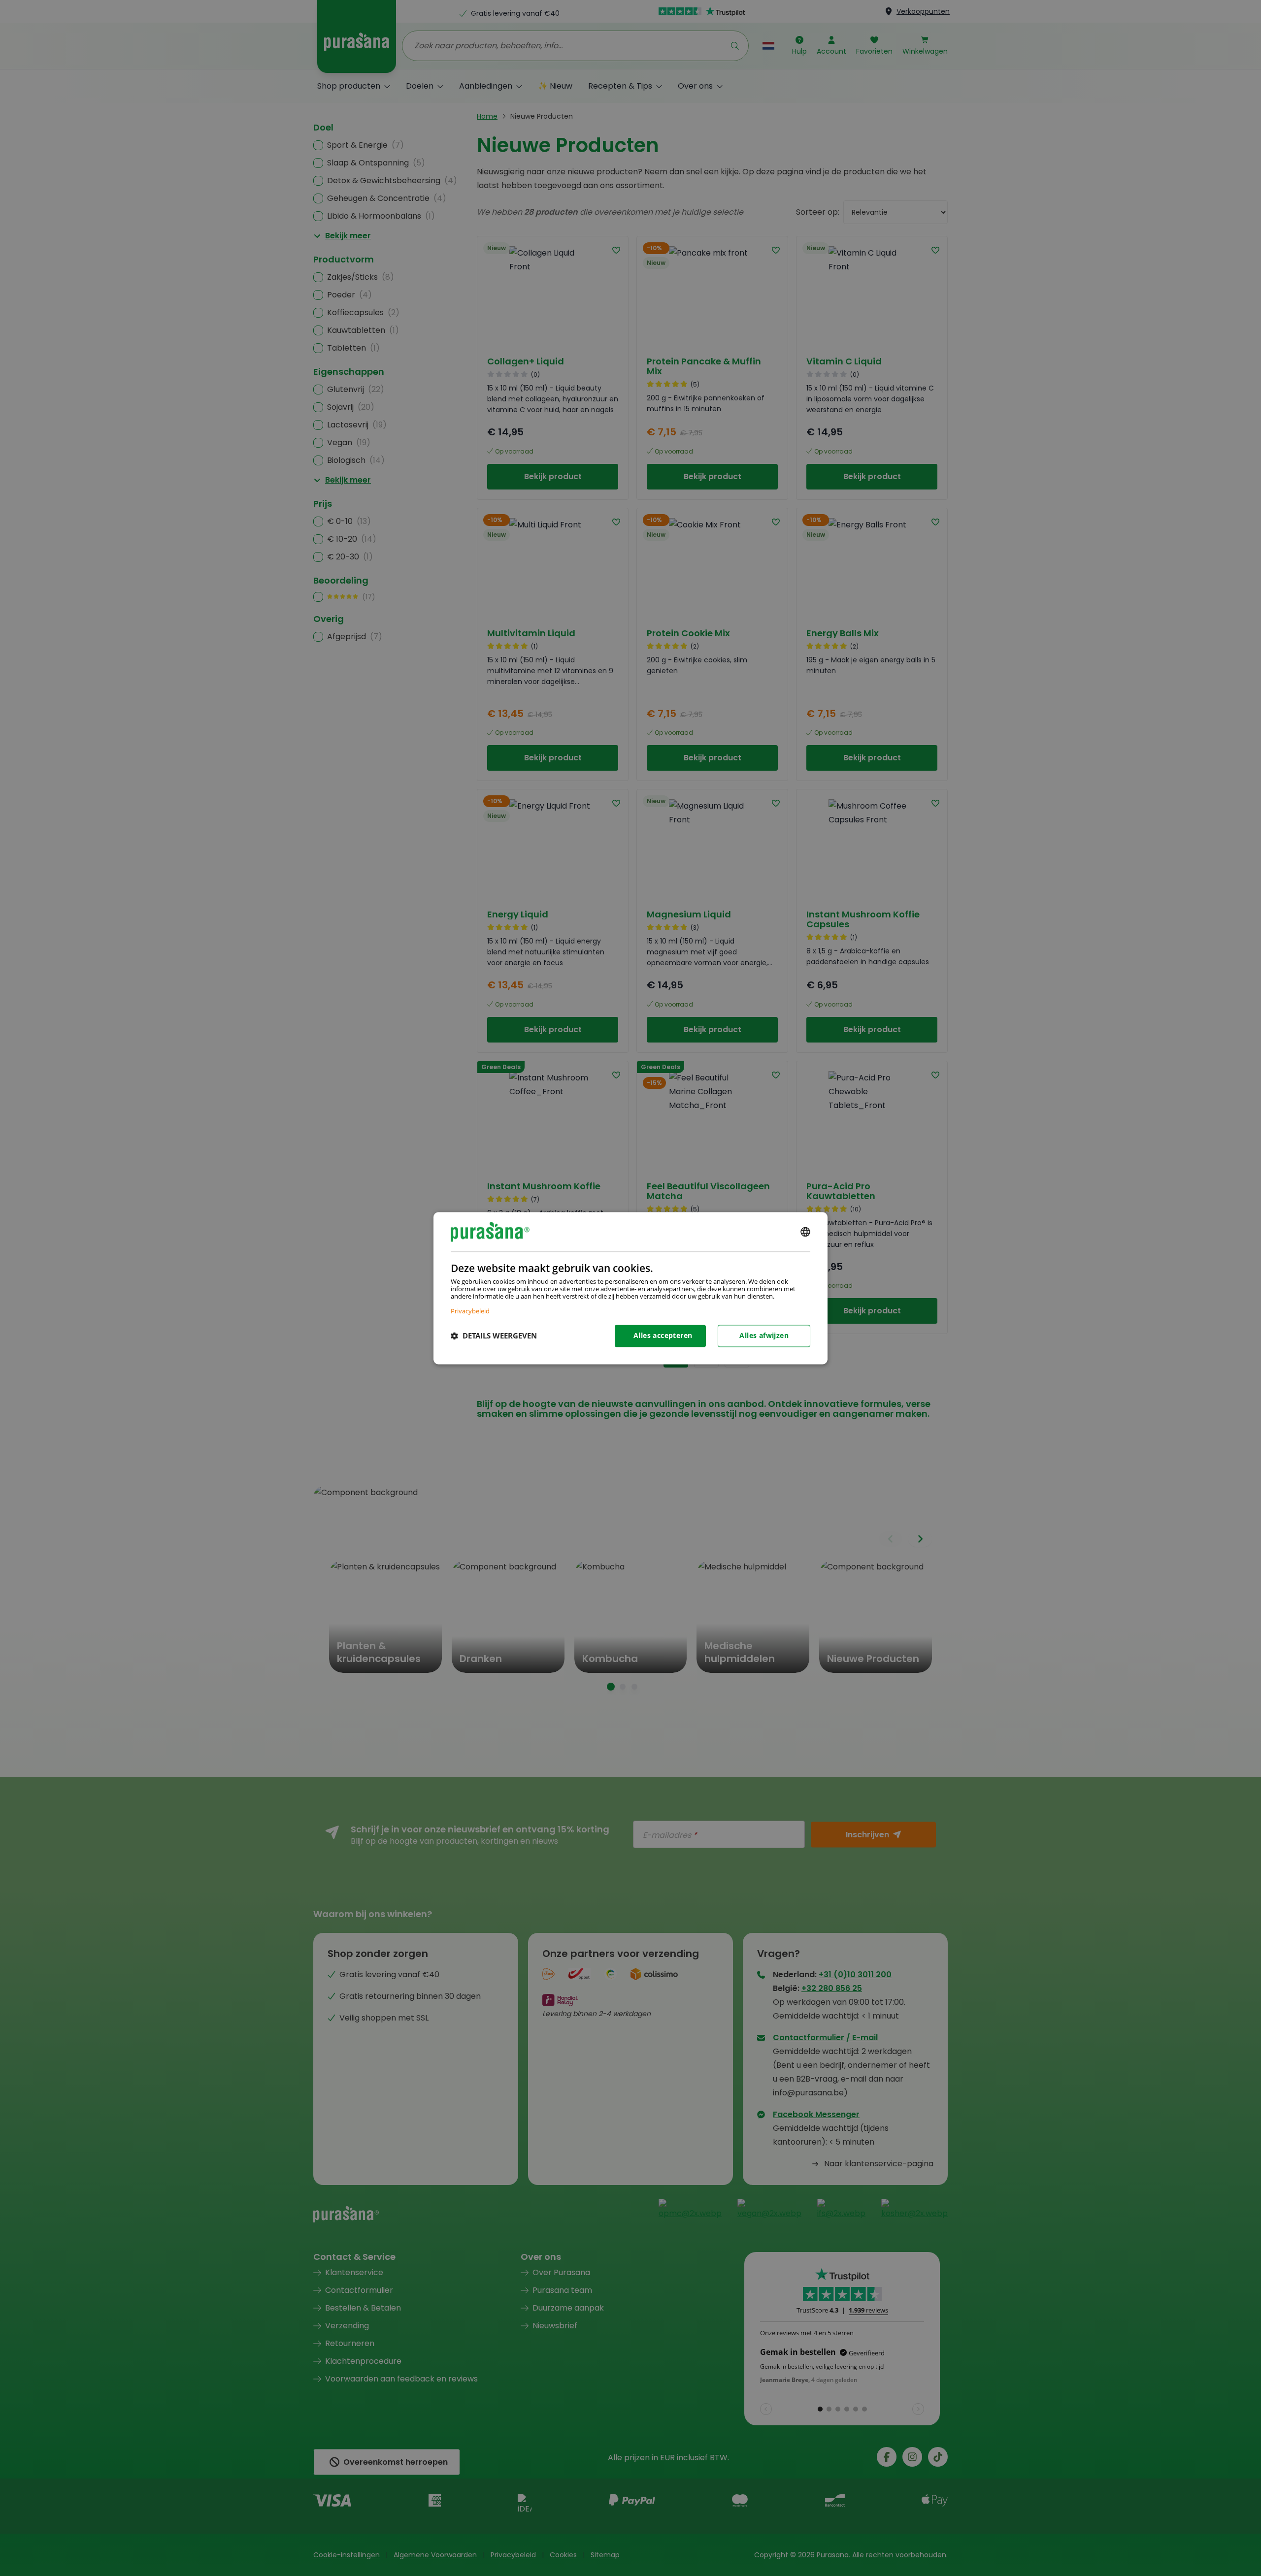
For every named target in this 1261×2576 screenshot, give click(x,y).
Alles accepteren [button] (663, 1335)
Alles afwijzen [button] (764, 1335)
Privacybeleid (470, 1311)
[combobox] (805, 1232)
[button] (494, 1336)
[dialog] (630, 1288)
